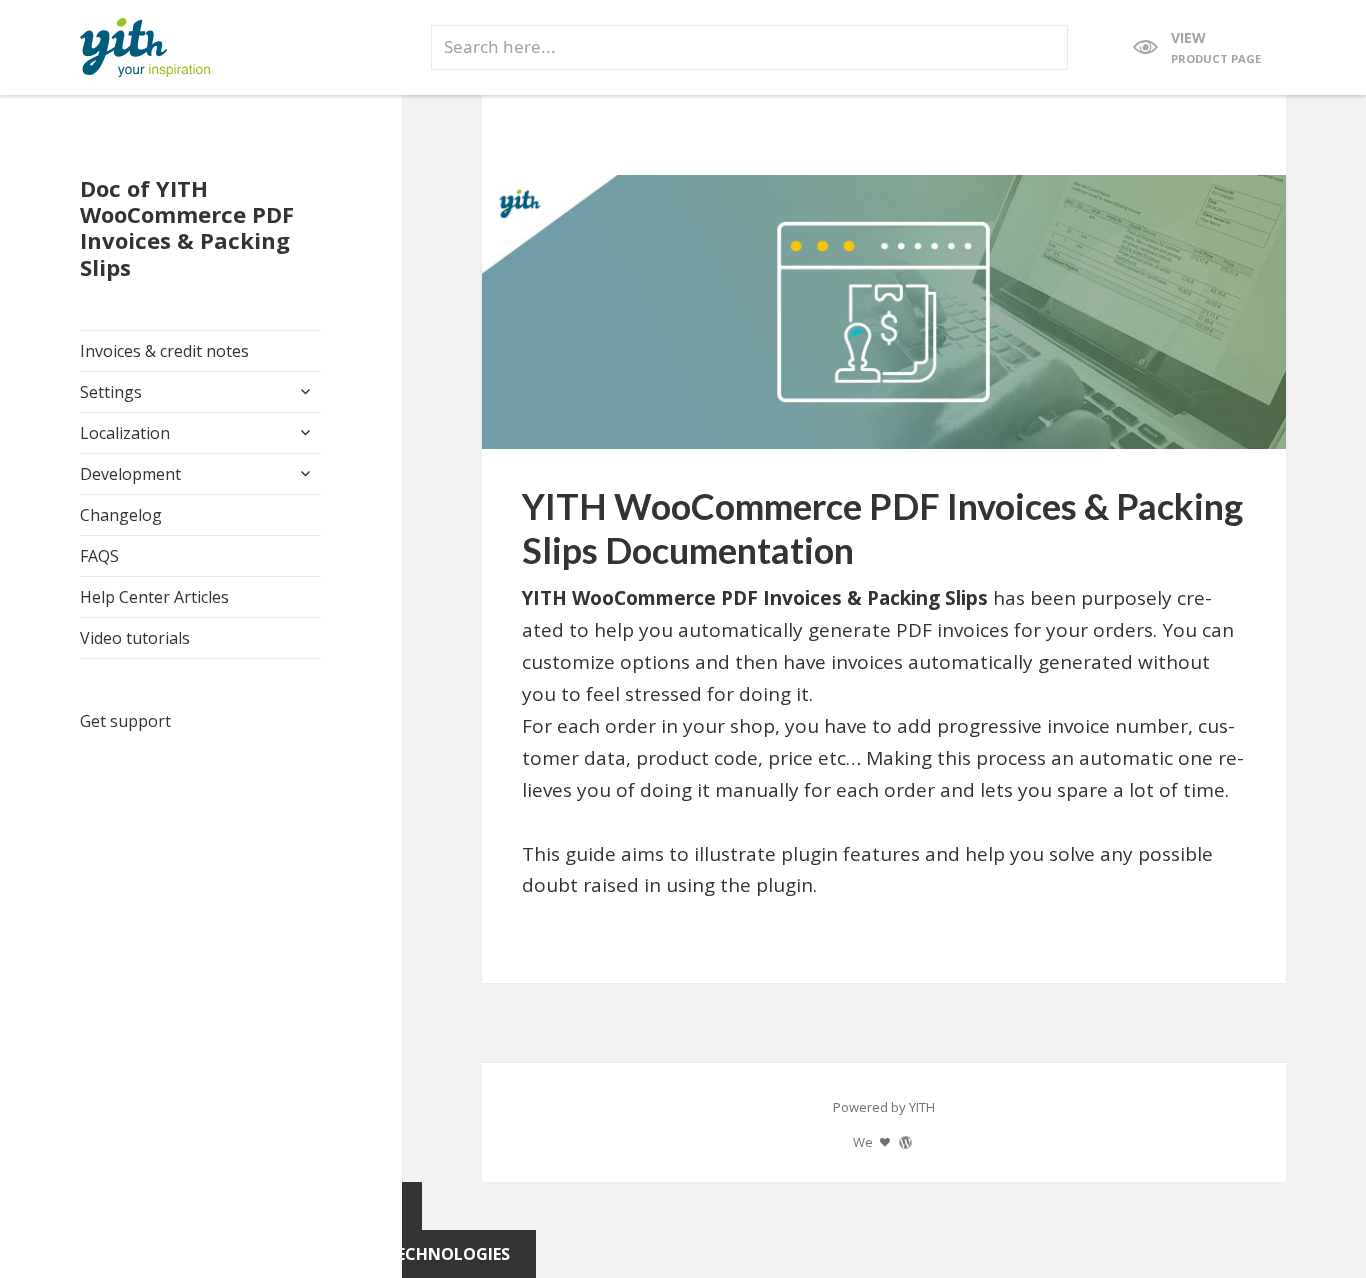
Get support (125, 721)
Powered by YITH (884, 1107)
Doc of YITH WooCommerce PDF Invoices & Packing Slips (187, 227)
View (1216, 47)
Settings (111, 392)
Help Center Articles (154, 597)
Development (130, 474)
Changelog (121, 515)
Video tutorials (135, 638)
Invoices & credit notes (164, 351)
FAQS (99, 556)
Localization (125, 433)
